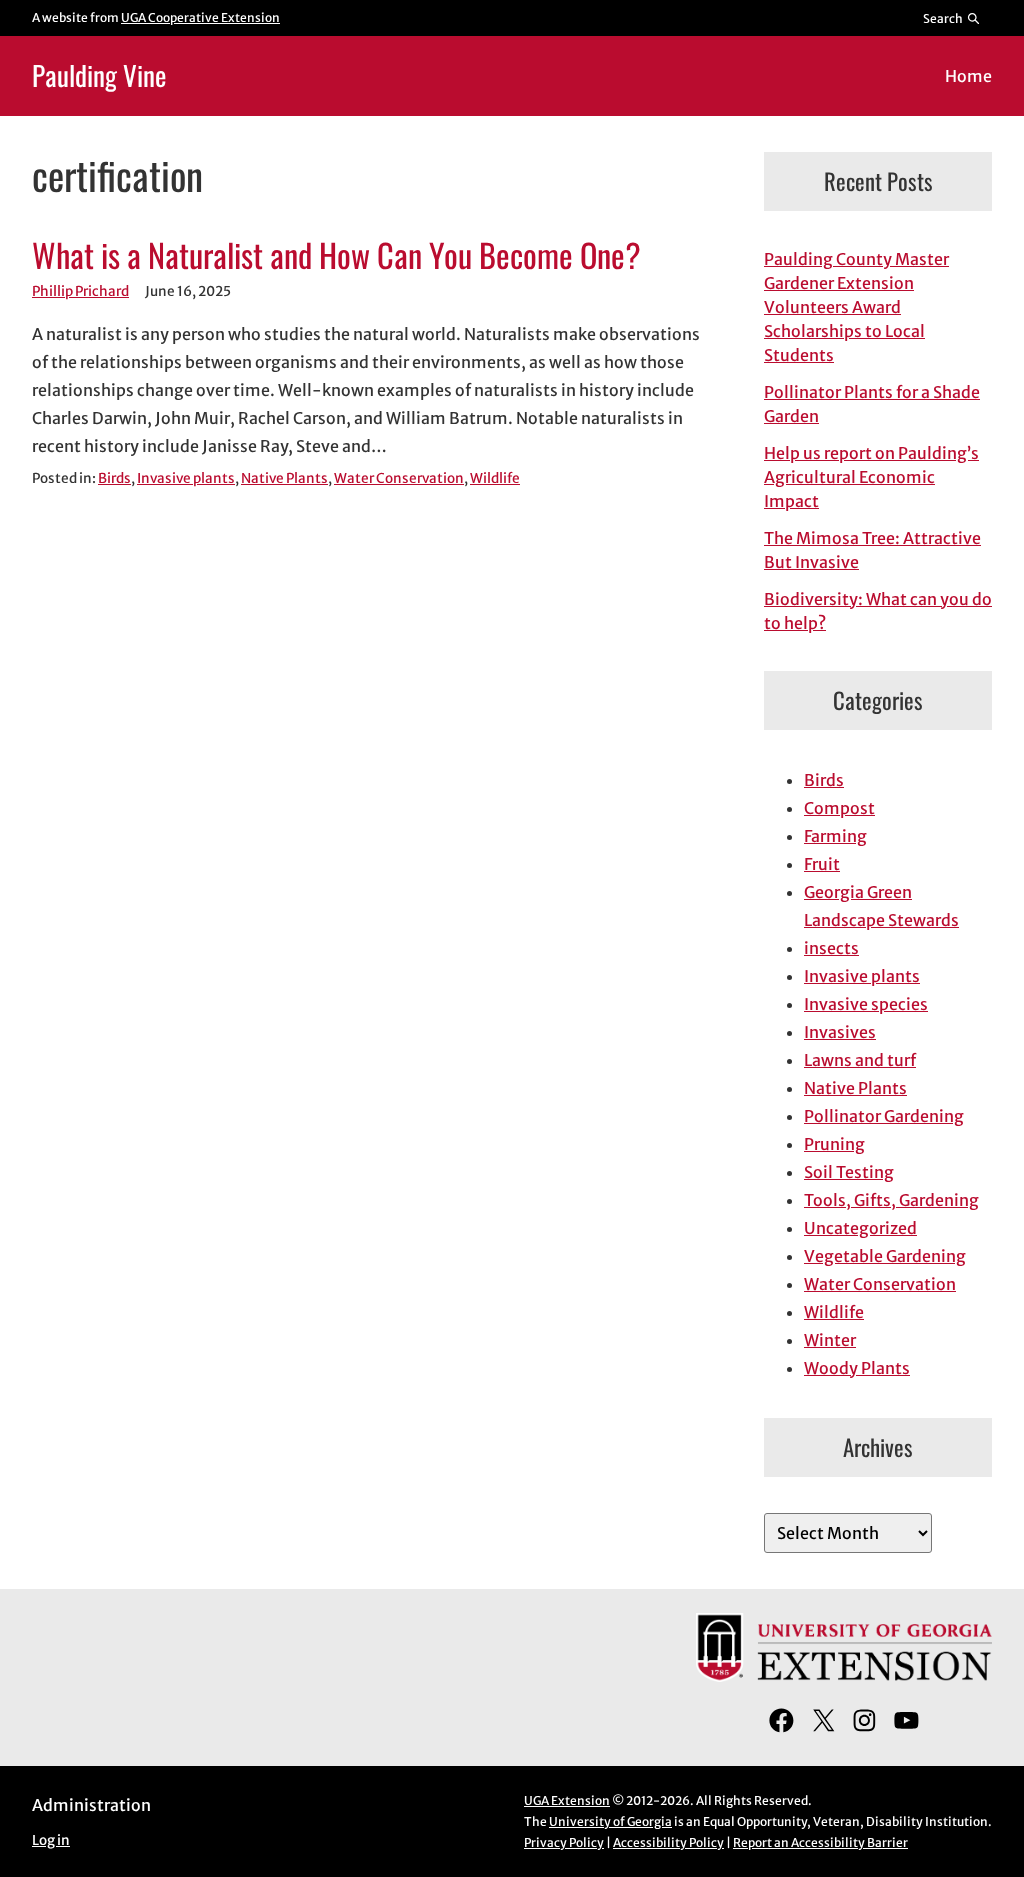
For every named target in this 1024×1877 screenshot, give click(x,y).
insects (831, 948)
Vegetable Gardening (885, 1256)
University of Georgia (610, 1821)
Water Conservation (399, 478)
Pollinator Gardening (884, 1116)
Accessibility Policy (668, 1842)
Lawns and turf (860, 1060)
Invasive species (866, 1004)
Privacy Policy (564, 1842)
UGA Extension (567, 1800)
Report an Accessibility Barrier (820, 1842)
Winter (830, 1340)
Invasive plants (186, 478)
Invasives (840, 1032)
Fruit (822, 864)
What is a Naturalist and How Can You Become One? (336, 254)
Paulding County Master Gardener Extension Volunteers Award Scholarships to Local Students (856, 307)
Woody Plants (857, 1368)
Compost (839, 808)
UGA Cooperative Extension (200, 17)
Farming (835, 836)
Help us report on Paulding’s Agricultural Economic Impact (871, 477)
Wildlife (495, 478)
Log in (51, 1840)
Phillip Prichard (80, 291)
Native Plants (284, 478)
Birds (114, 478)
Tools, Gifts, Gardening (891, 1200)
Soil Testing (849, 1172)
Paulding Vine (99, 75)
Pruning (834, 1144)
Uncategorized (860, 1228)
